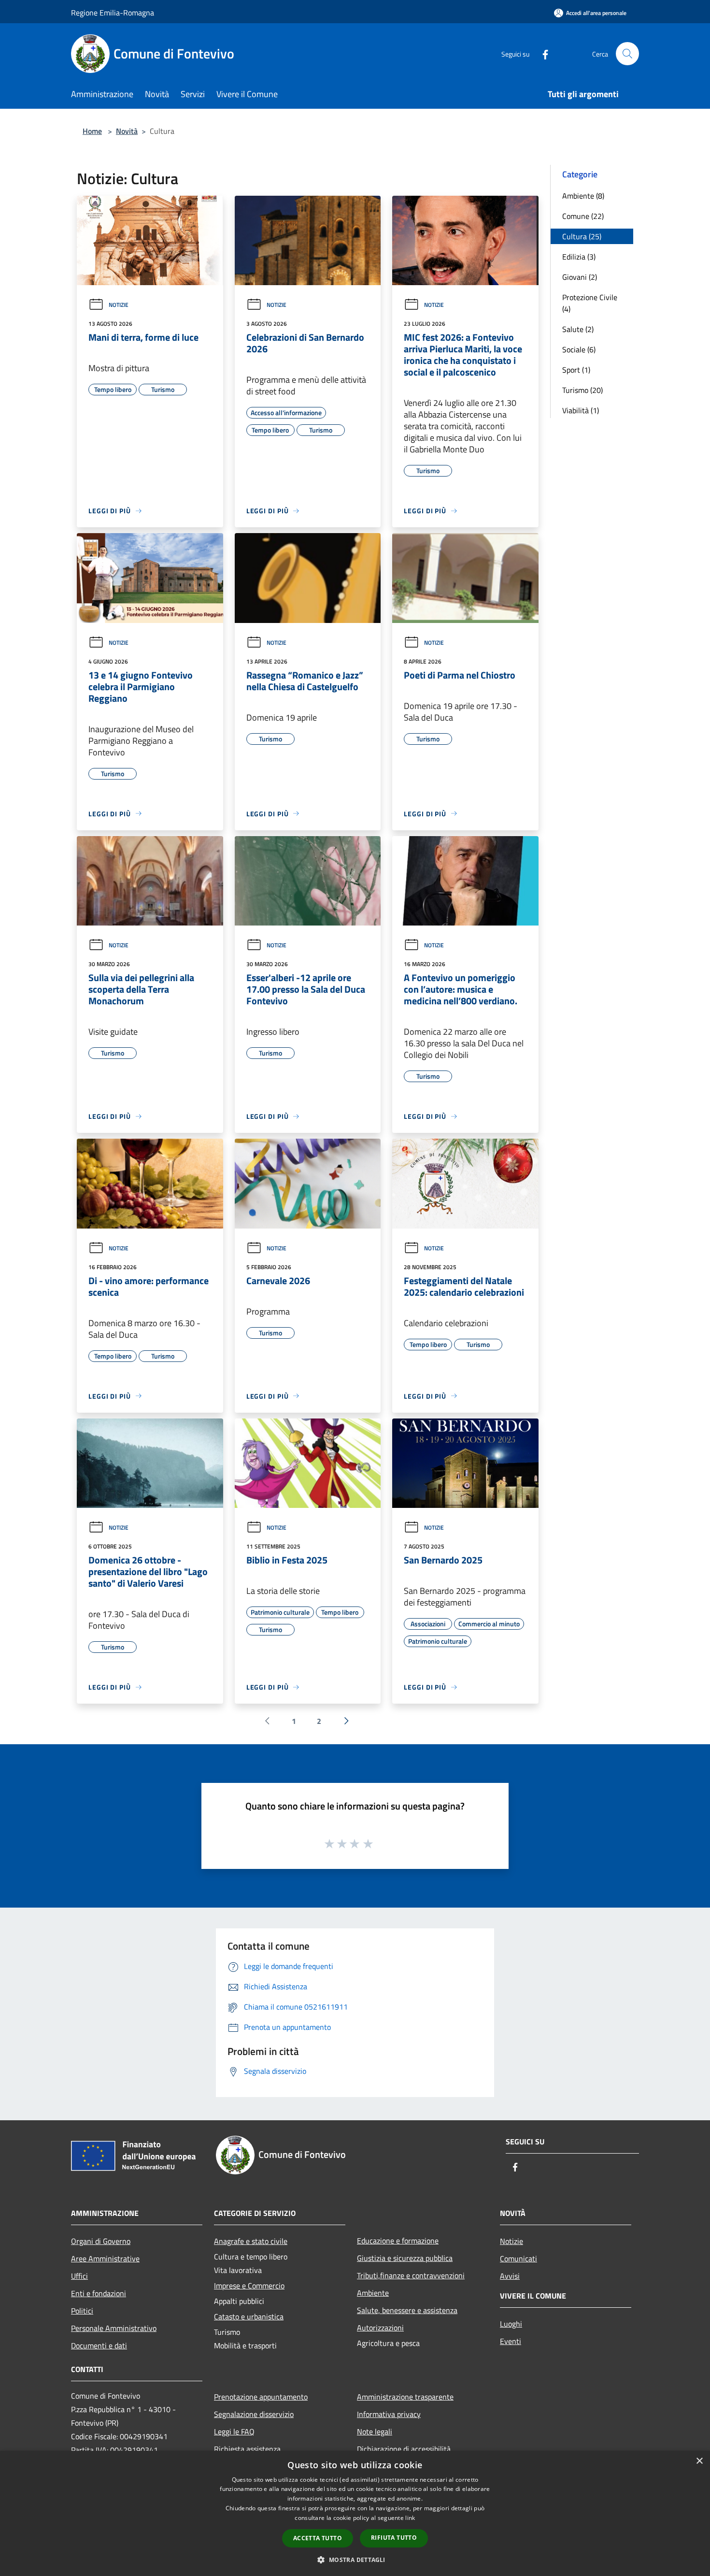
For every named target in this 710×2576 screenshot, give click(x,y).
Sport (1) (576, 370)
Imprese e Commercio (249, 2286)
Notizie (119, 305)
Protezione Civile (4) (590, 303)
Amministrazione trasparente (405, 2397)
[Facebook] (541, 53)
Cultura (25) (582, 236)
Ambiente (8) (583, 196)
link (410, 2518)
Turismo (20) (582, 390)
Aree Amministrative (105, 2258)
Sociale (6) (579, 349)
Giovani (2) (580, 277)
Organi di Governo (101, 2241)
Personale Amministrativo (114, 2328)
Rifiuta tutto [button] (394, 2538)
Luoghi (511, 2324)
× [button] (699, 2461)
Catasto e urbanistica (249, 2316)
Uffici (79, 2276)
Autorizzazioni (380, 2328)
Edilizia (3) (579, 257)
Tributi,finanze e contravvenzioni (411, 2275)
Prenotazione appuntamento (261, 2397)
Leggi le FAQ (234, 2431)
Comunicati (518, 2258)
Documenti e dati (99, 2345)
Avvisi (510, 2276)
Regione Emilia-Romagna (113, 13)
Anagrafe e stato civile (251, 2241)
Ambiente (373, 2293)
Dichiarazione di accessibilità (404, 2449)
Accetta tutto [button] (318, 2538)
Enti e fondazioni (99, 2293)
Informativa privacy (389, 2414)
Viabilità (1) (581, 410)
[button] (355, 2560)
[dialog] (355, 2513)
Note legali (375, 2431)
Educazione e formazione (398, 2241)
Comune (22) (583, 216)
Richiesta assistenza (247, 2449)
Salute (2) (578, 329)
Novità (127, 131)
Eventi (511, 2341)
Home (92, 131)
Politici (82, 2311)
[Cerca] (627, 54)
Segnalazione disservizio (254, 2414)
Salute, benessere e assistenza (407, 2310)
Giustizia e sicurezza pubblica (405, 2258)
